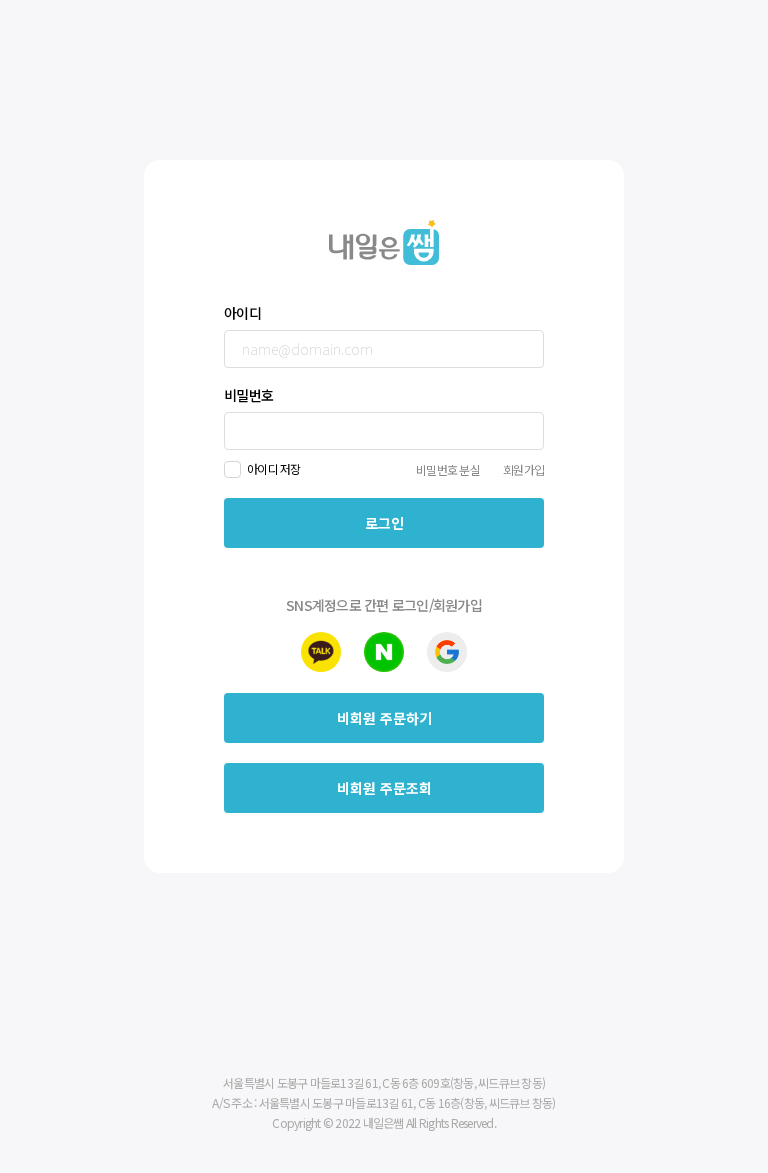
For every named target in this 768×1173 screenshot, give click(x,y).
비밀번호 (248, 395)
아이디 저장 (274, 468)
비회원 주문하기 (384, 718)
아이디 (242, 313)
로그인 (384, 523)
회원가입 (523, 469)
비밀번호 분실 (448, 469)
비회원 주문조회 (384, 788)
